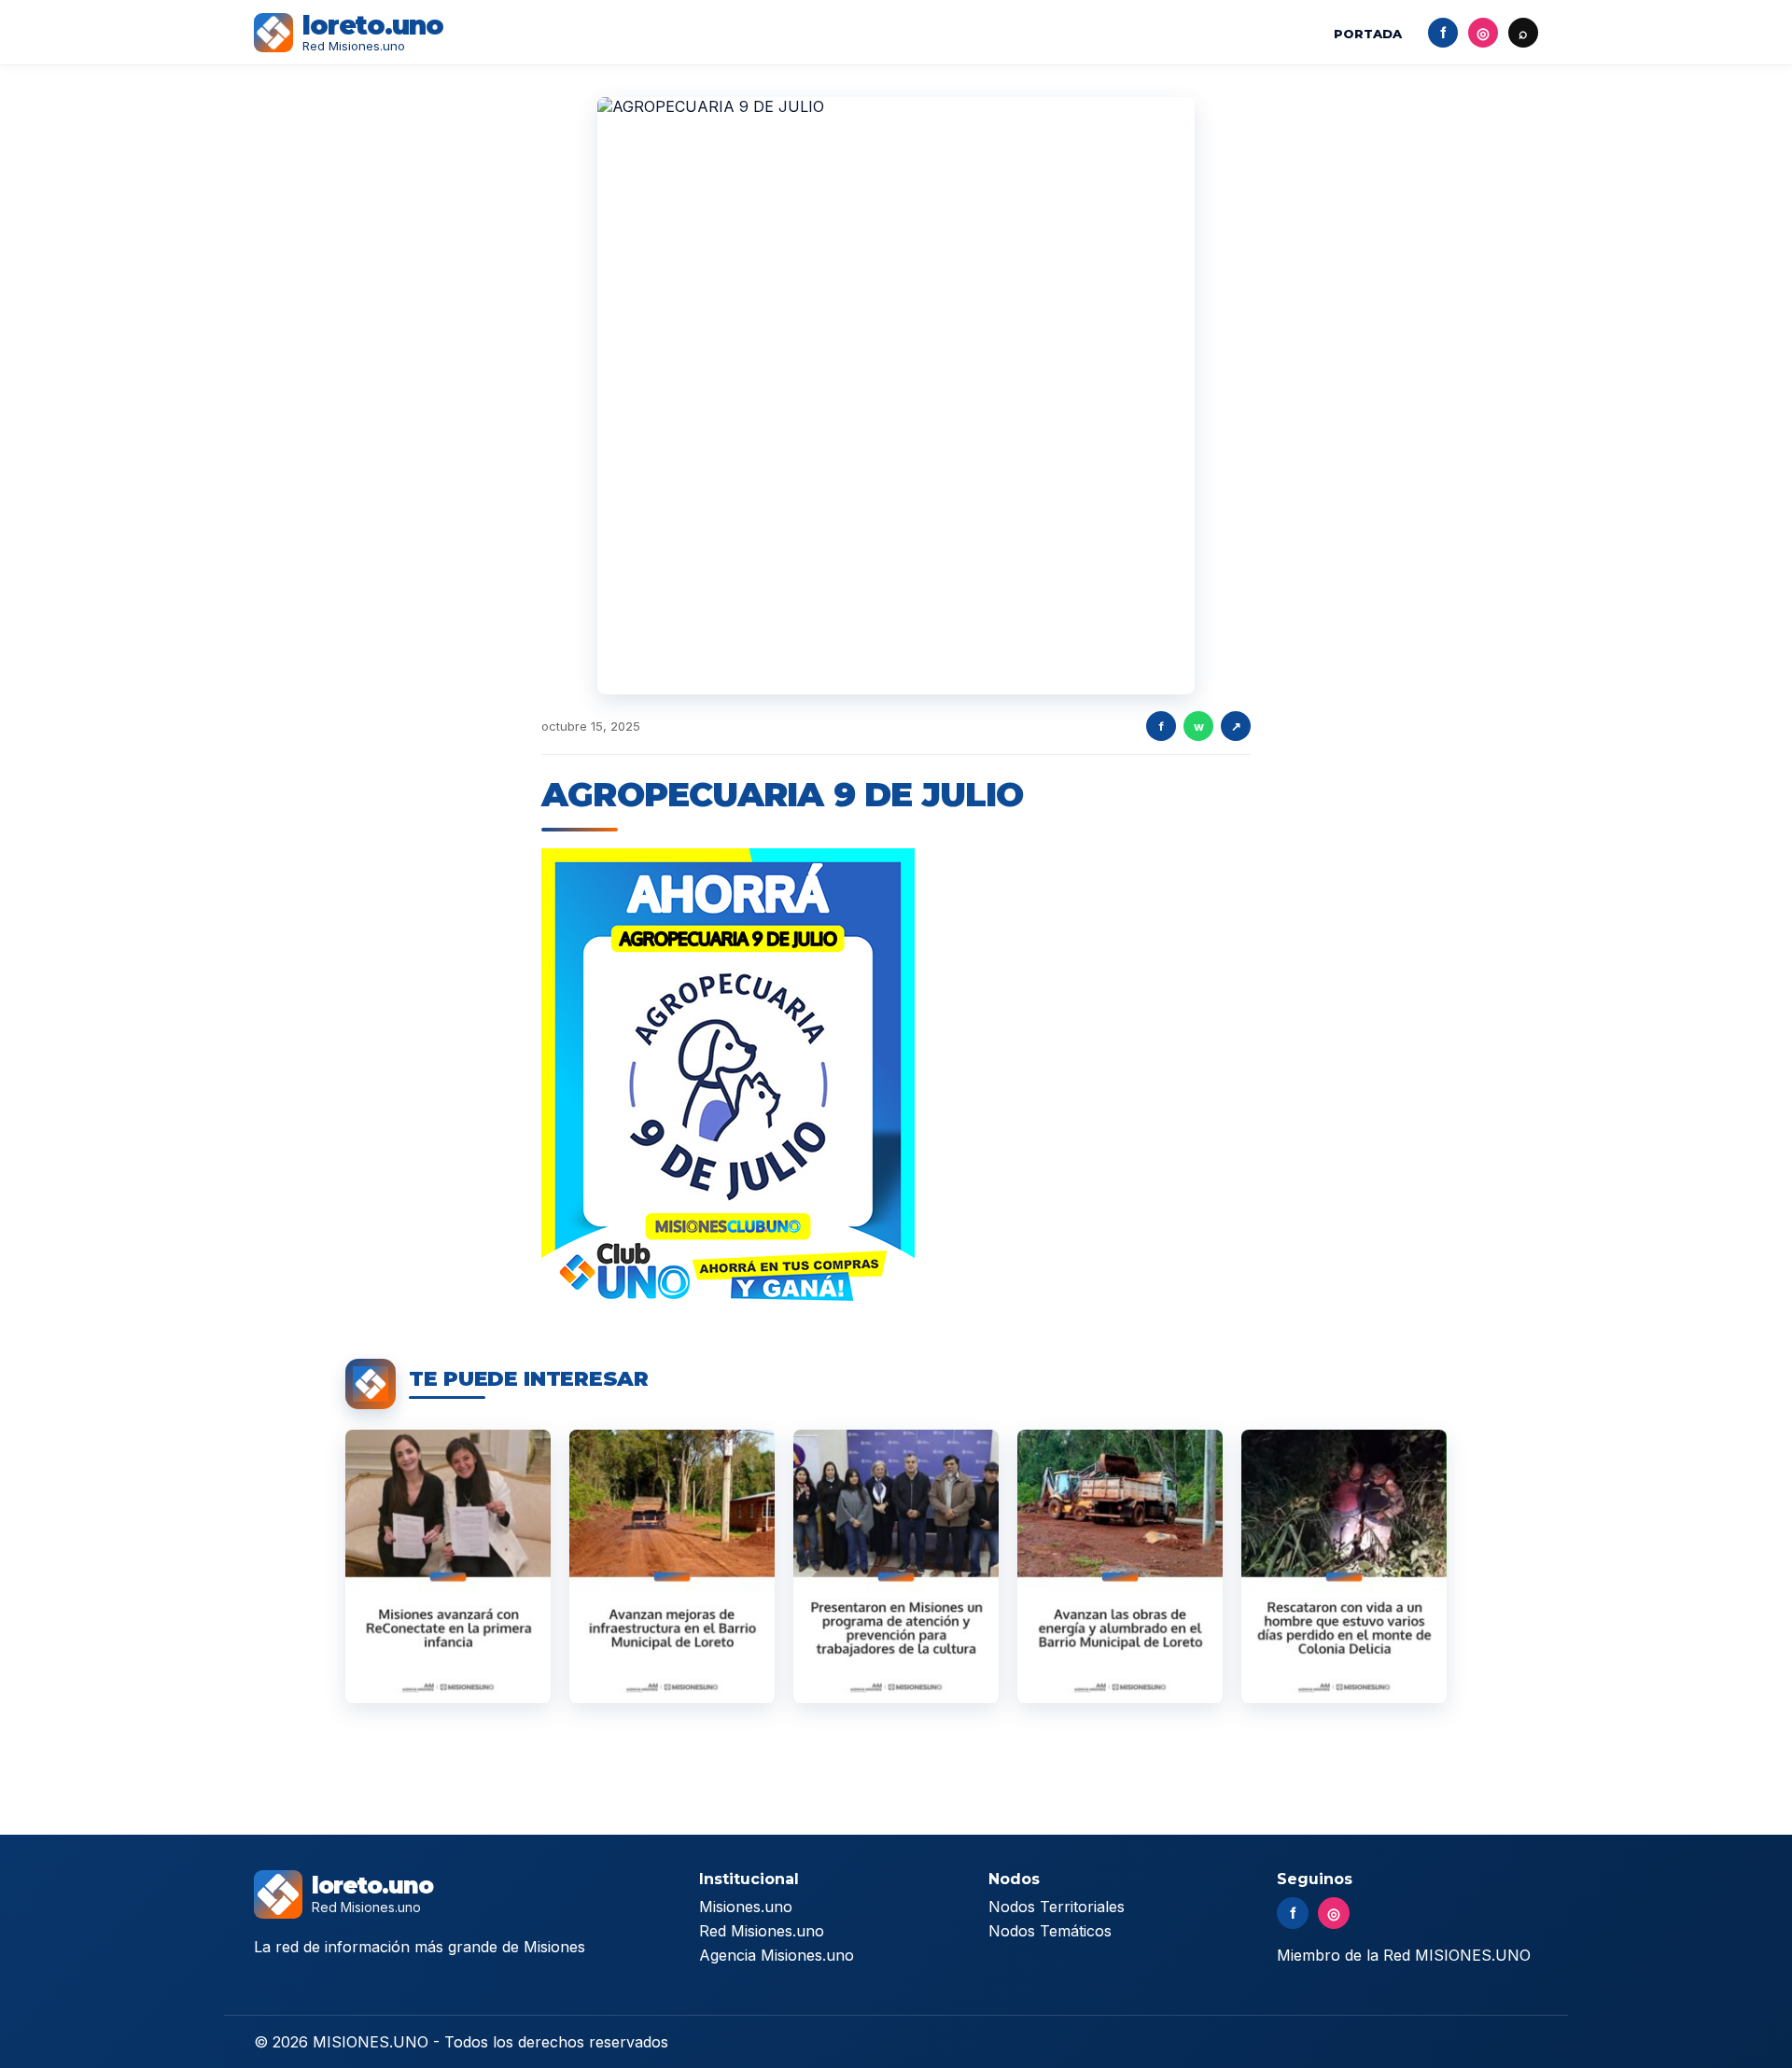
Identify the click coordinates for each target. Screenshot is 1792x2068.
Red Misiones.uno (762, 1931)
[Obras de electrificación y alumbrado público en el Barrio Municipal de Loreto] (1120, 1566)
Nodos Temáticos (1050, 1931)
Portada (1368, 34)
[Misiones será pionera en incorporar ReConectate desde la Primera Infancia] (448, 1566)
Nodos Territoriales (1057, 1907)
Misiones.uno (746, 1907)
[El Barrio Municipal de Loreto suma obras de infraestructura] (672, 1566)
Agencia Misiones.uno (777, 1955)
